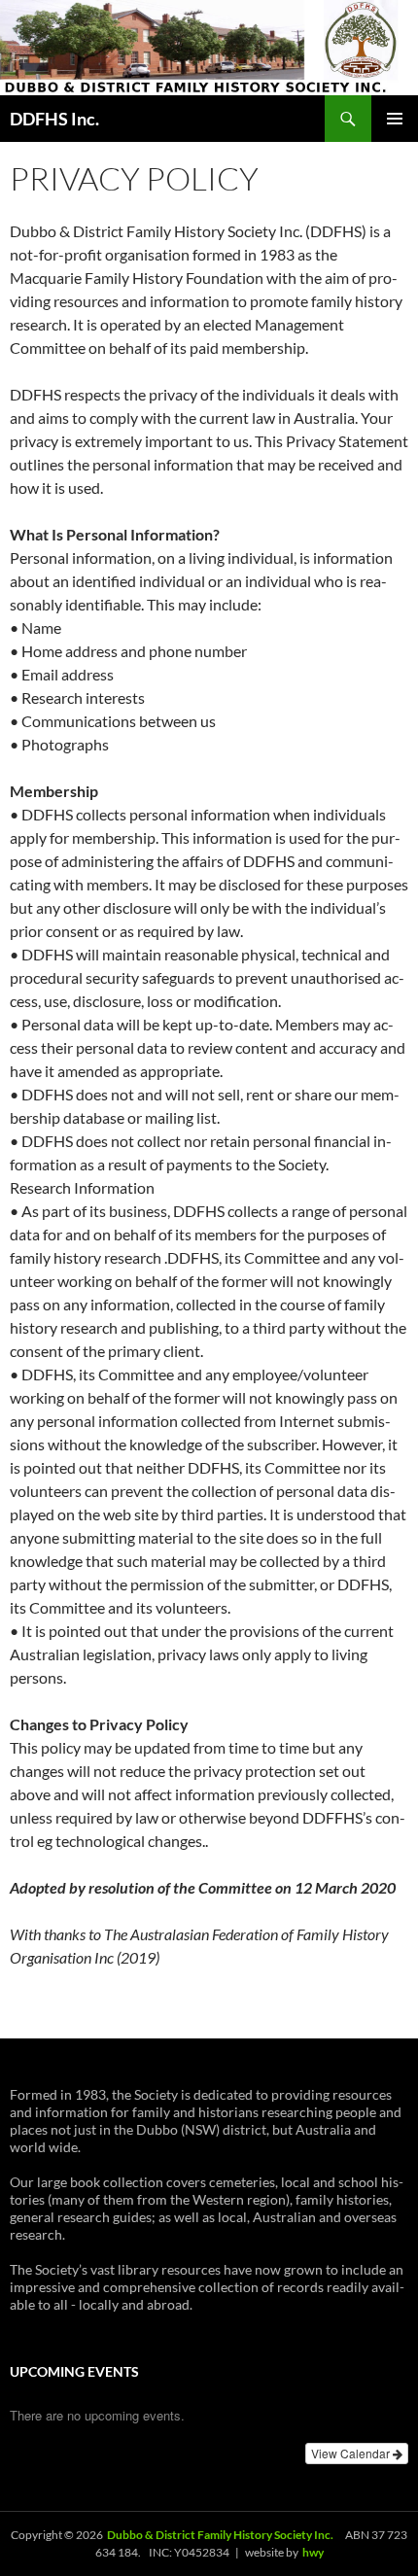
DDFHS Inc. (54, 119)
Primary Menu (395, 119)
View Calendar (352, 2453)
